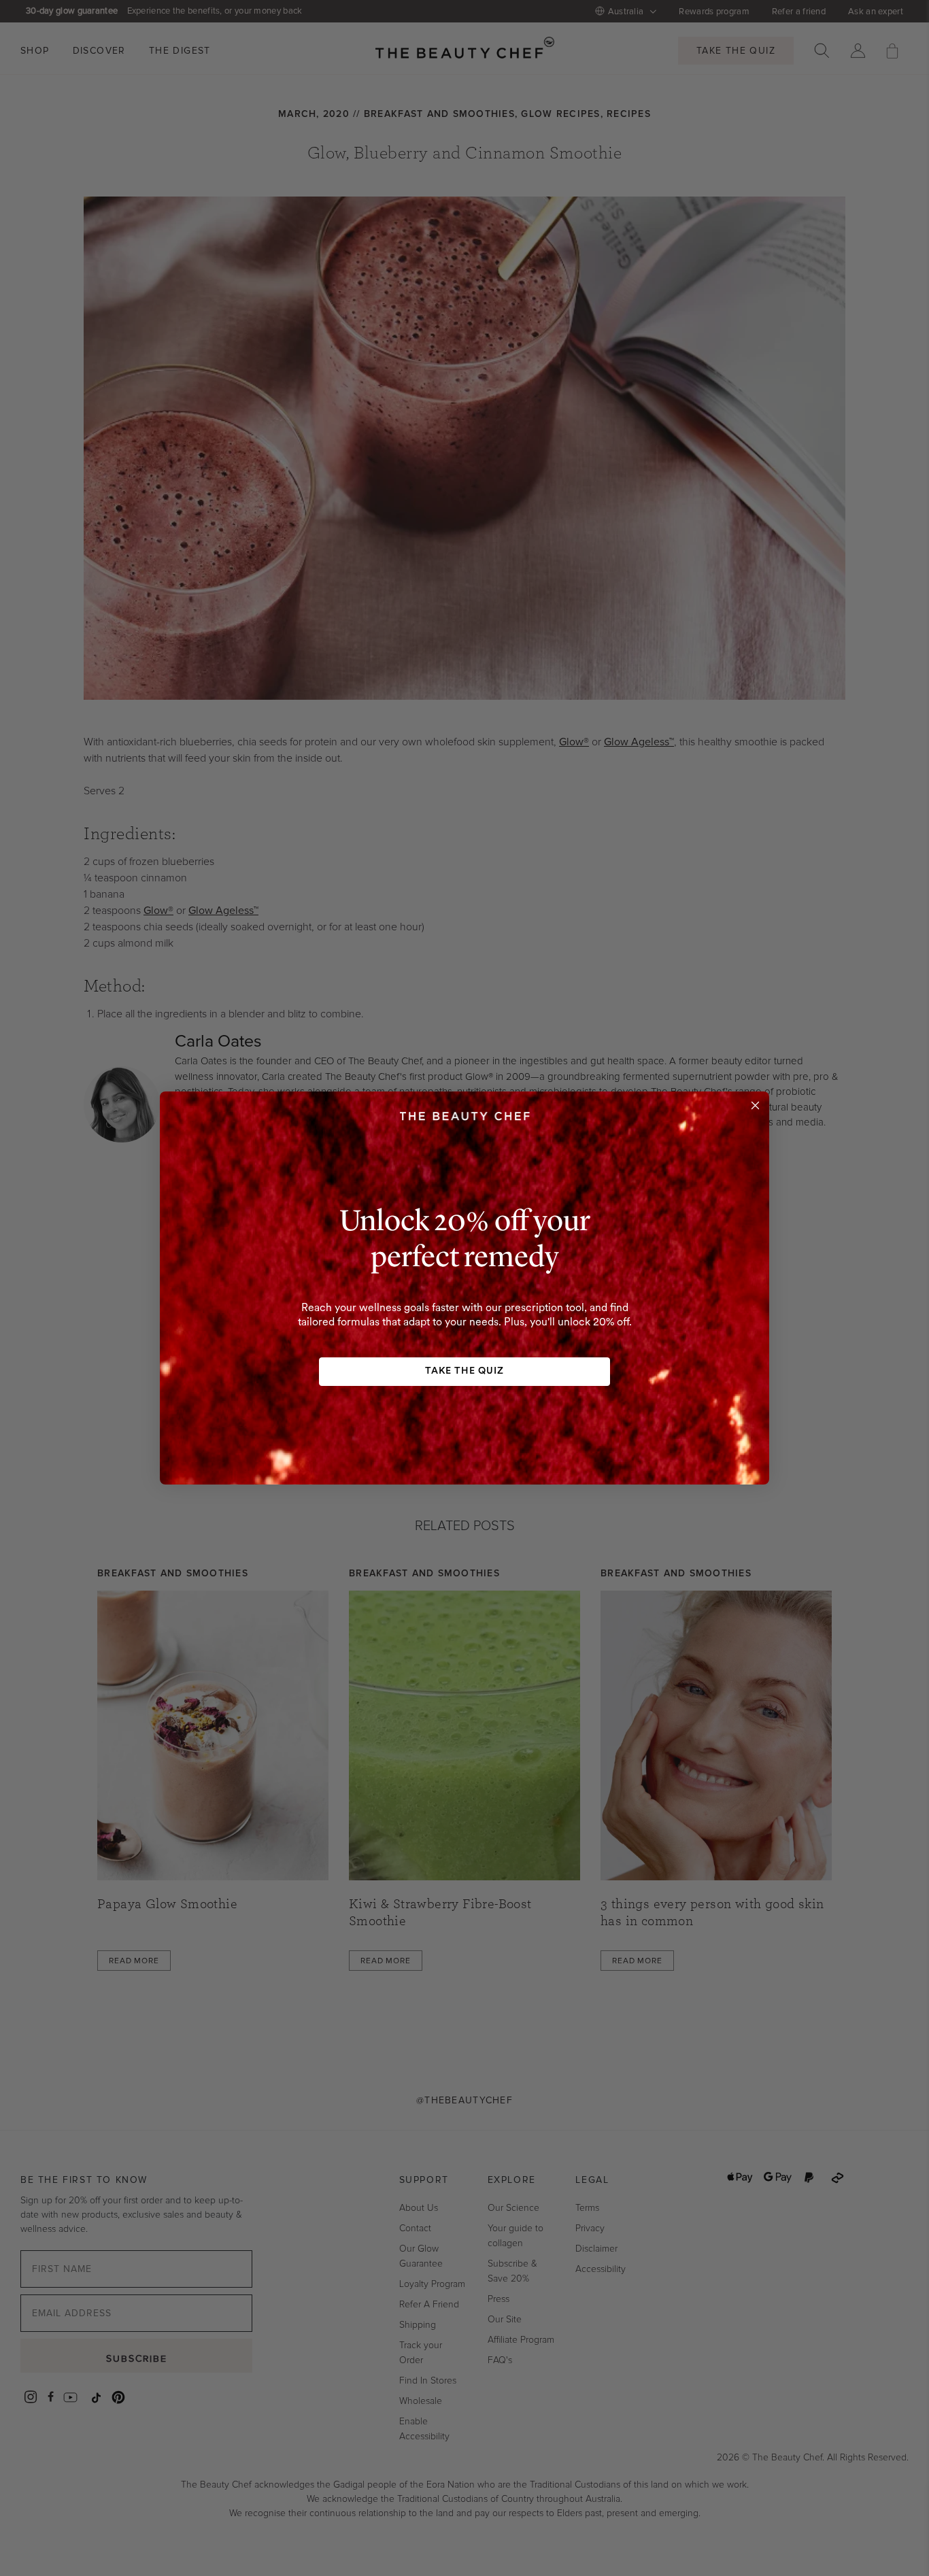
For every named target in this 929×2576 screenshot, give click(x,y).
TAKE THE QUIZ (464, 1371)
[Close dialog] (755, 1105)
